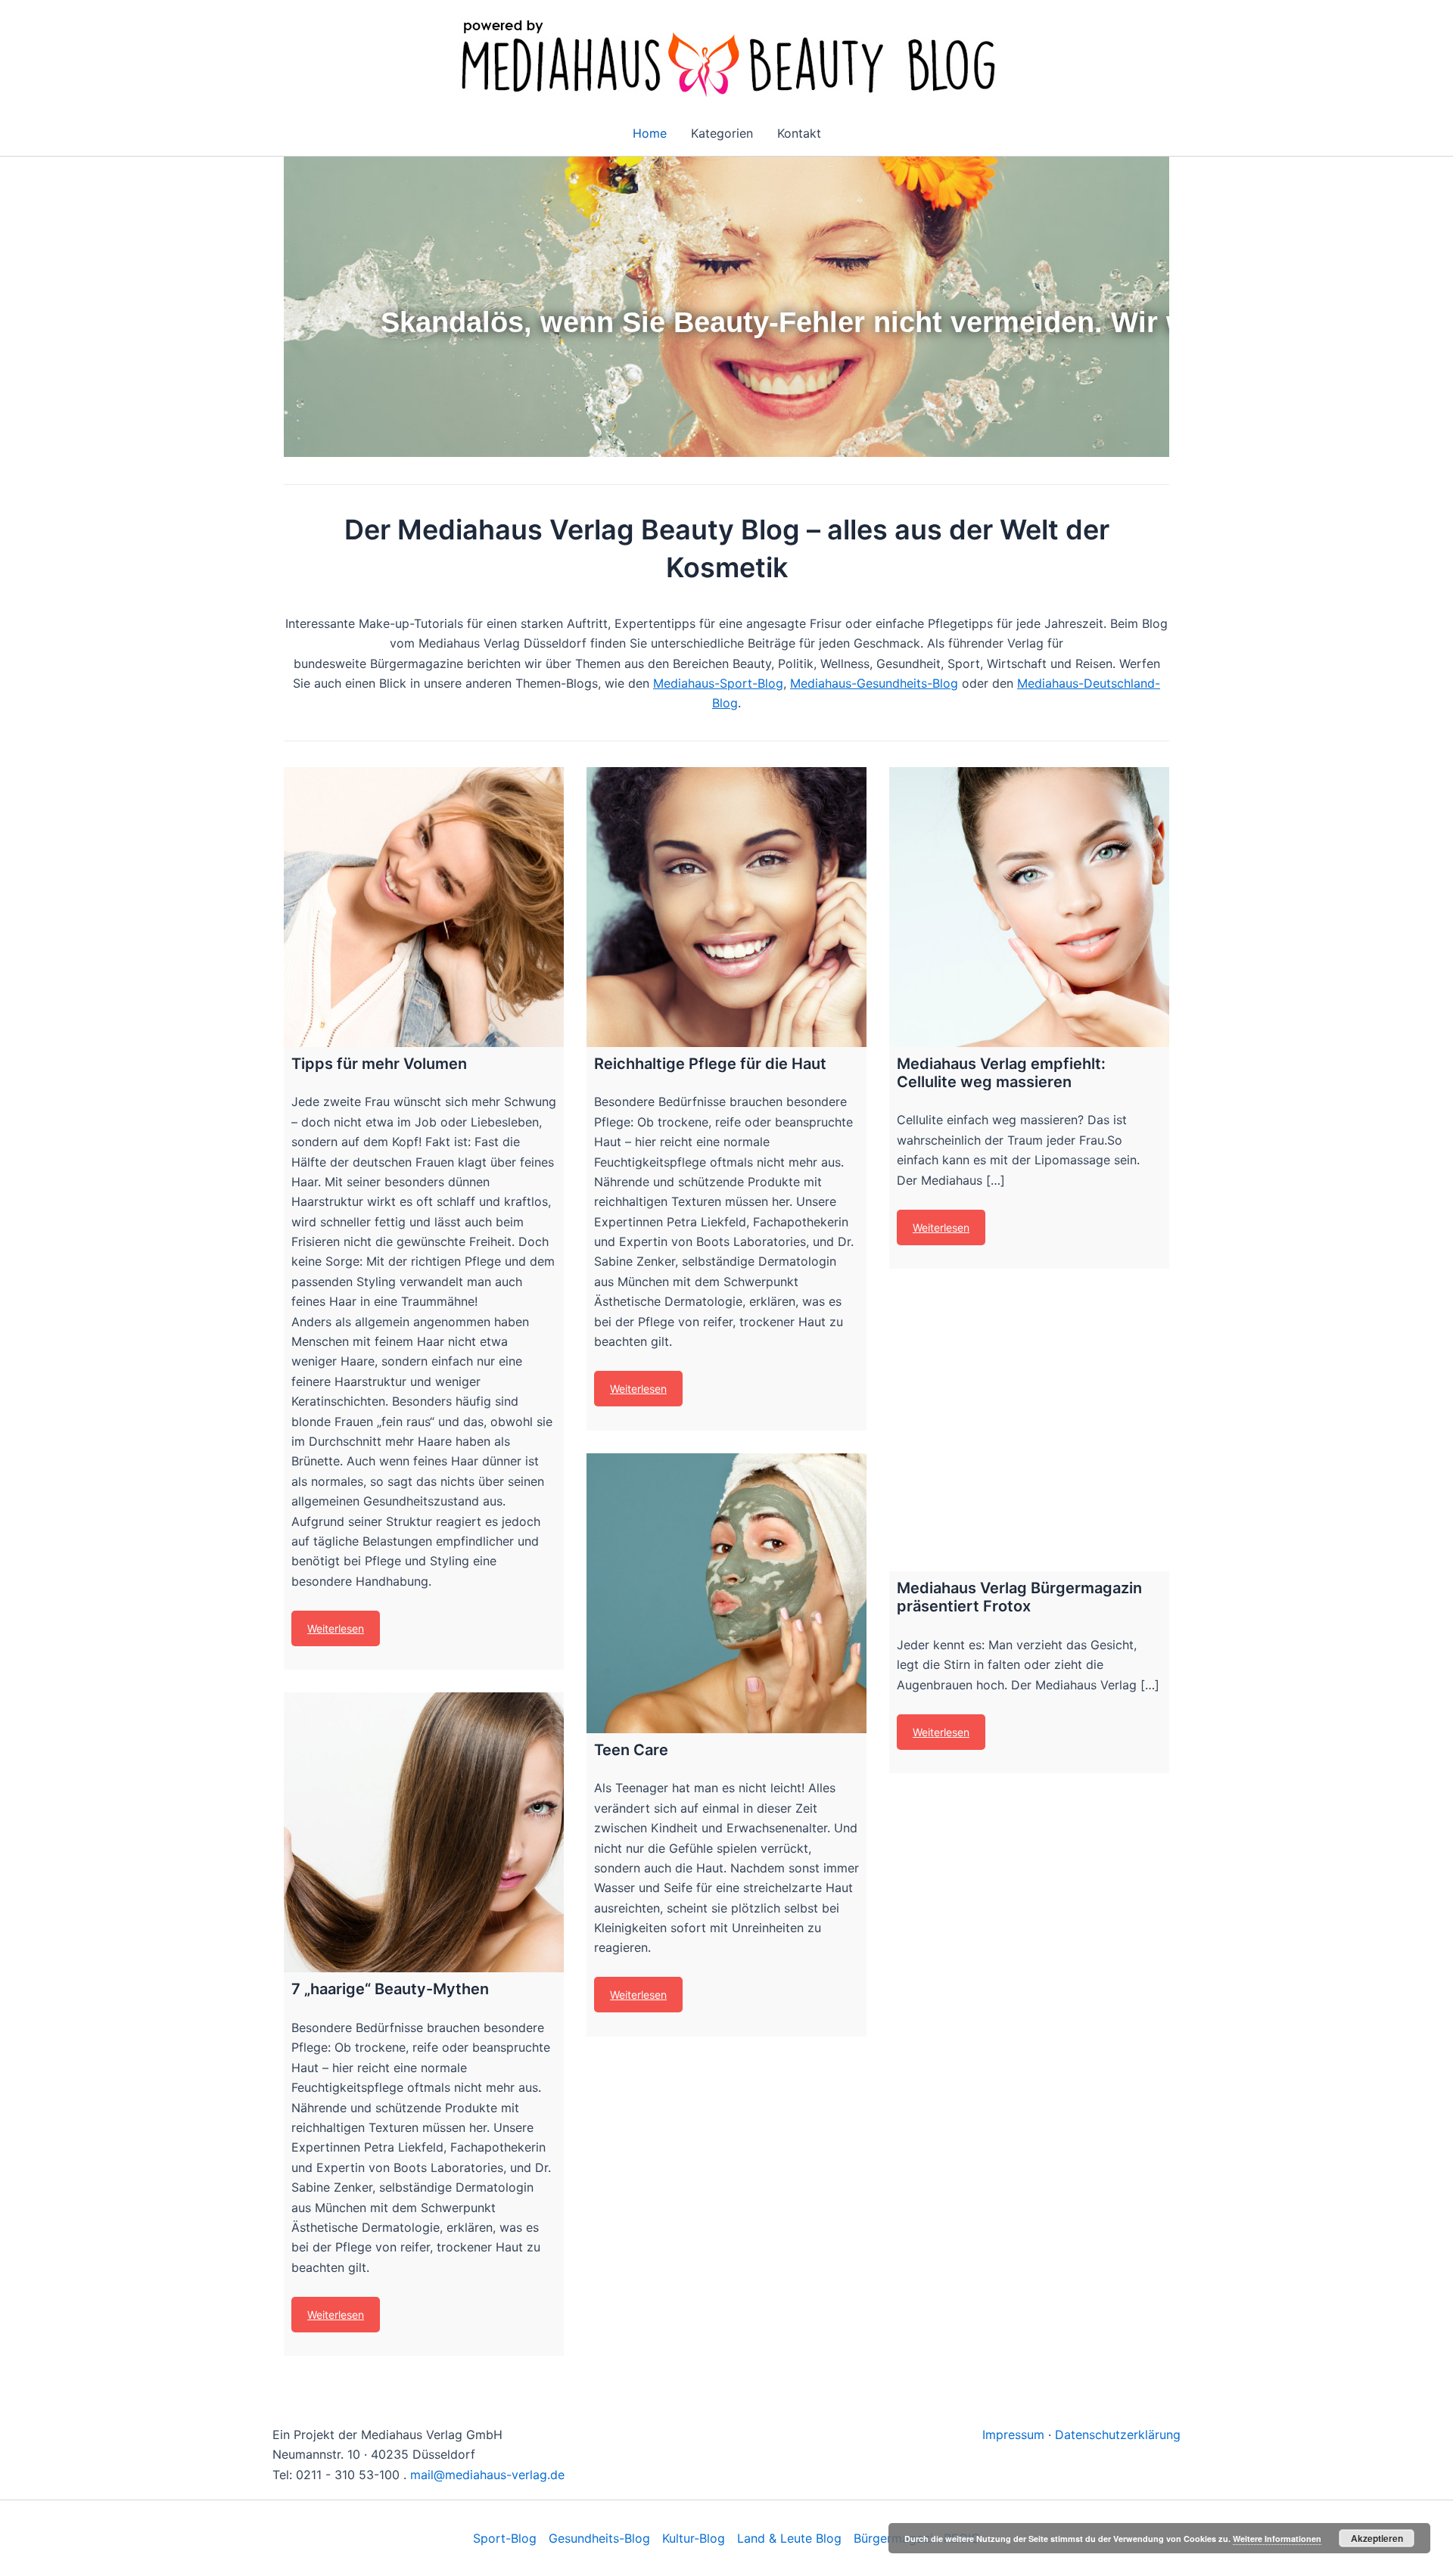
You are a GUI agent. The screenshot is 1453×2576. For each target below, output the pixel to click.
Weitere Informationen (1277, 2539)
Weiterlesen (336, 1628)
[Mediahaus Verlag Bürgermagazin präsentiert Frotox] (1029, 1431)
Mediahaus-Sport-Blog (718, 683)
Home (650, 133)
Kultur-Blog (694, 2538)
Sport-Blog (505, 2538)
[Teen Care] (726, 1593)
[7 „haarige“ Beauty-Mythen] (424, 1832)
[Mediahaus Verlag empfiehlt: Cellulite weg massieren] (1029, 907)
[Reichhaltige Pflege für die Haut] (726, 907)
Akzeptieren (1377, 2538)
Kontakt (799, 133)
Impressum (1013, 2435)
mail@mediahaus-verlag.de (487, 2475)
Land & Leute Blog (789, 2538)
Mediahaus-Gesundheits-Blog (874, 683)
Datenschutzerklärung (1118, 2435)
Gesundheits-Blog (599, 2538)
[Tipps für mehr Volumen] (424, 907)
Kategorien (722, 133)
